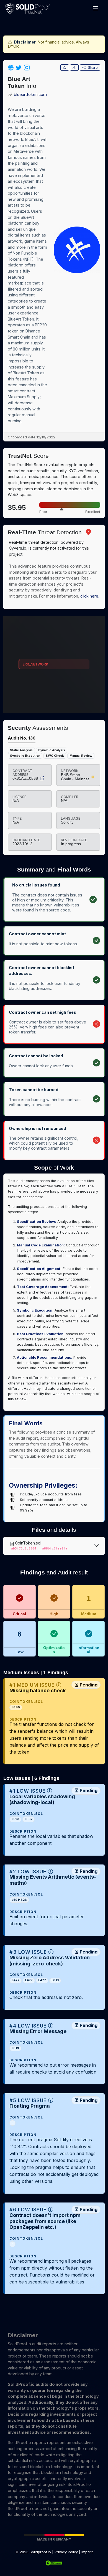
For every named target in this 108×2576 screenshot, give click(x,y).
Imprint (87, 2552)
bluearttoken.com (30, 95)
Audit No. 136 (22, 738)
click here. (90, 596)
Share (93, 68)
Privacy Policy (66, 2552)
